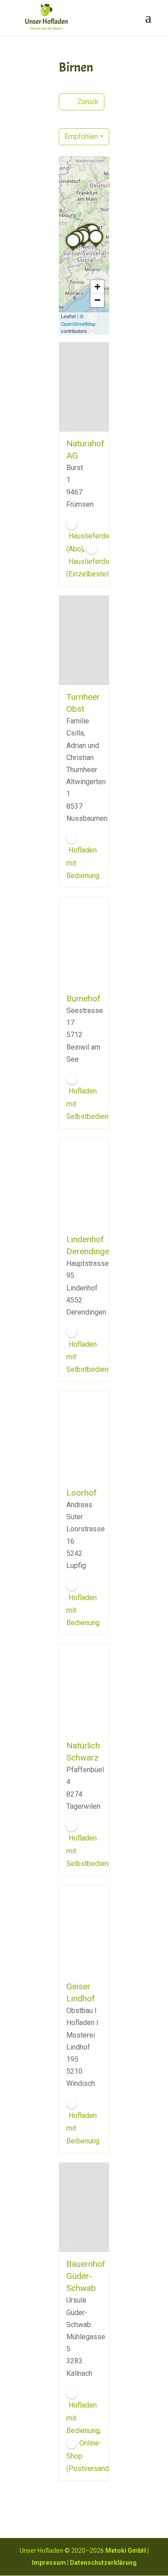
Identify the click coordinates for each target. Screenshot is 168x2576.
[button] (96, 247)
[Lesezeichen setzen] (69, 423)
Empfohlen (81, 137)
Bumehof (83, 998)
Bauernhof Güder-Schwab (86, 2276)
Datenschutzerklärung (103, 2563)
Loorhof (82, 1493)
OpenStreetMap (78, 324)
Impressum (49, 2563)
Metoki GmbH (126, 2551)
